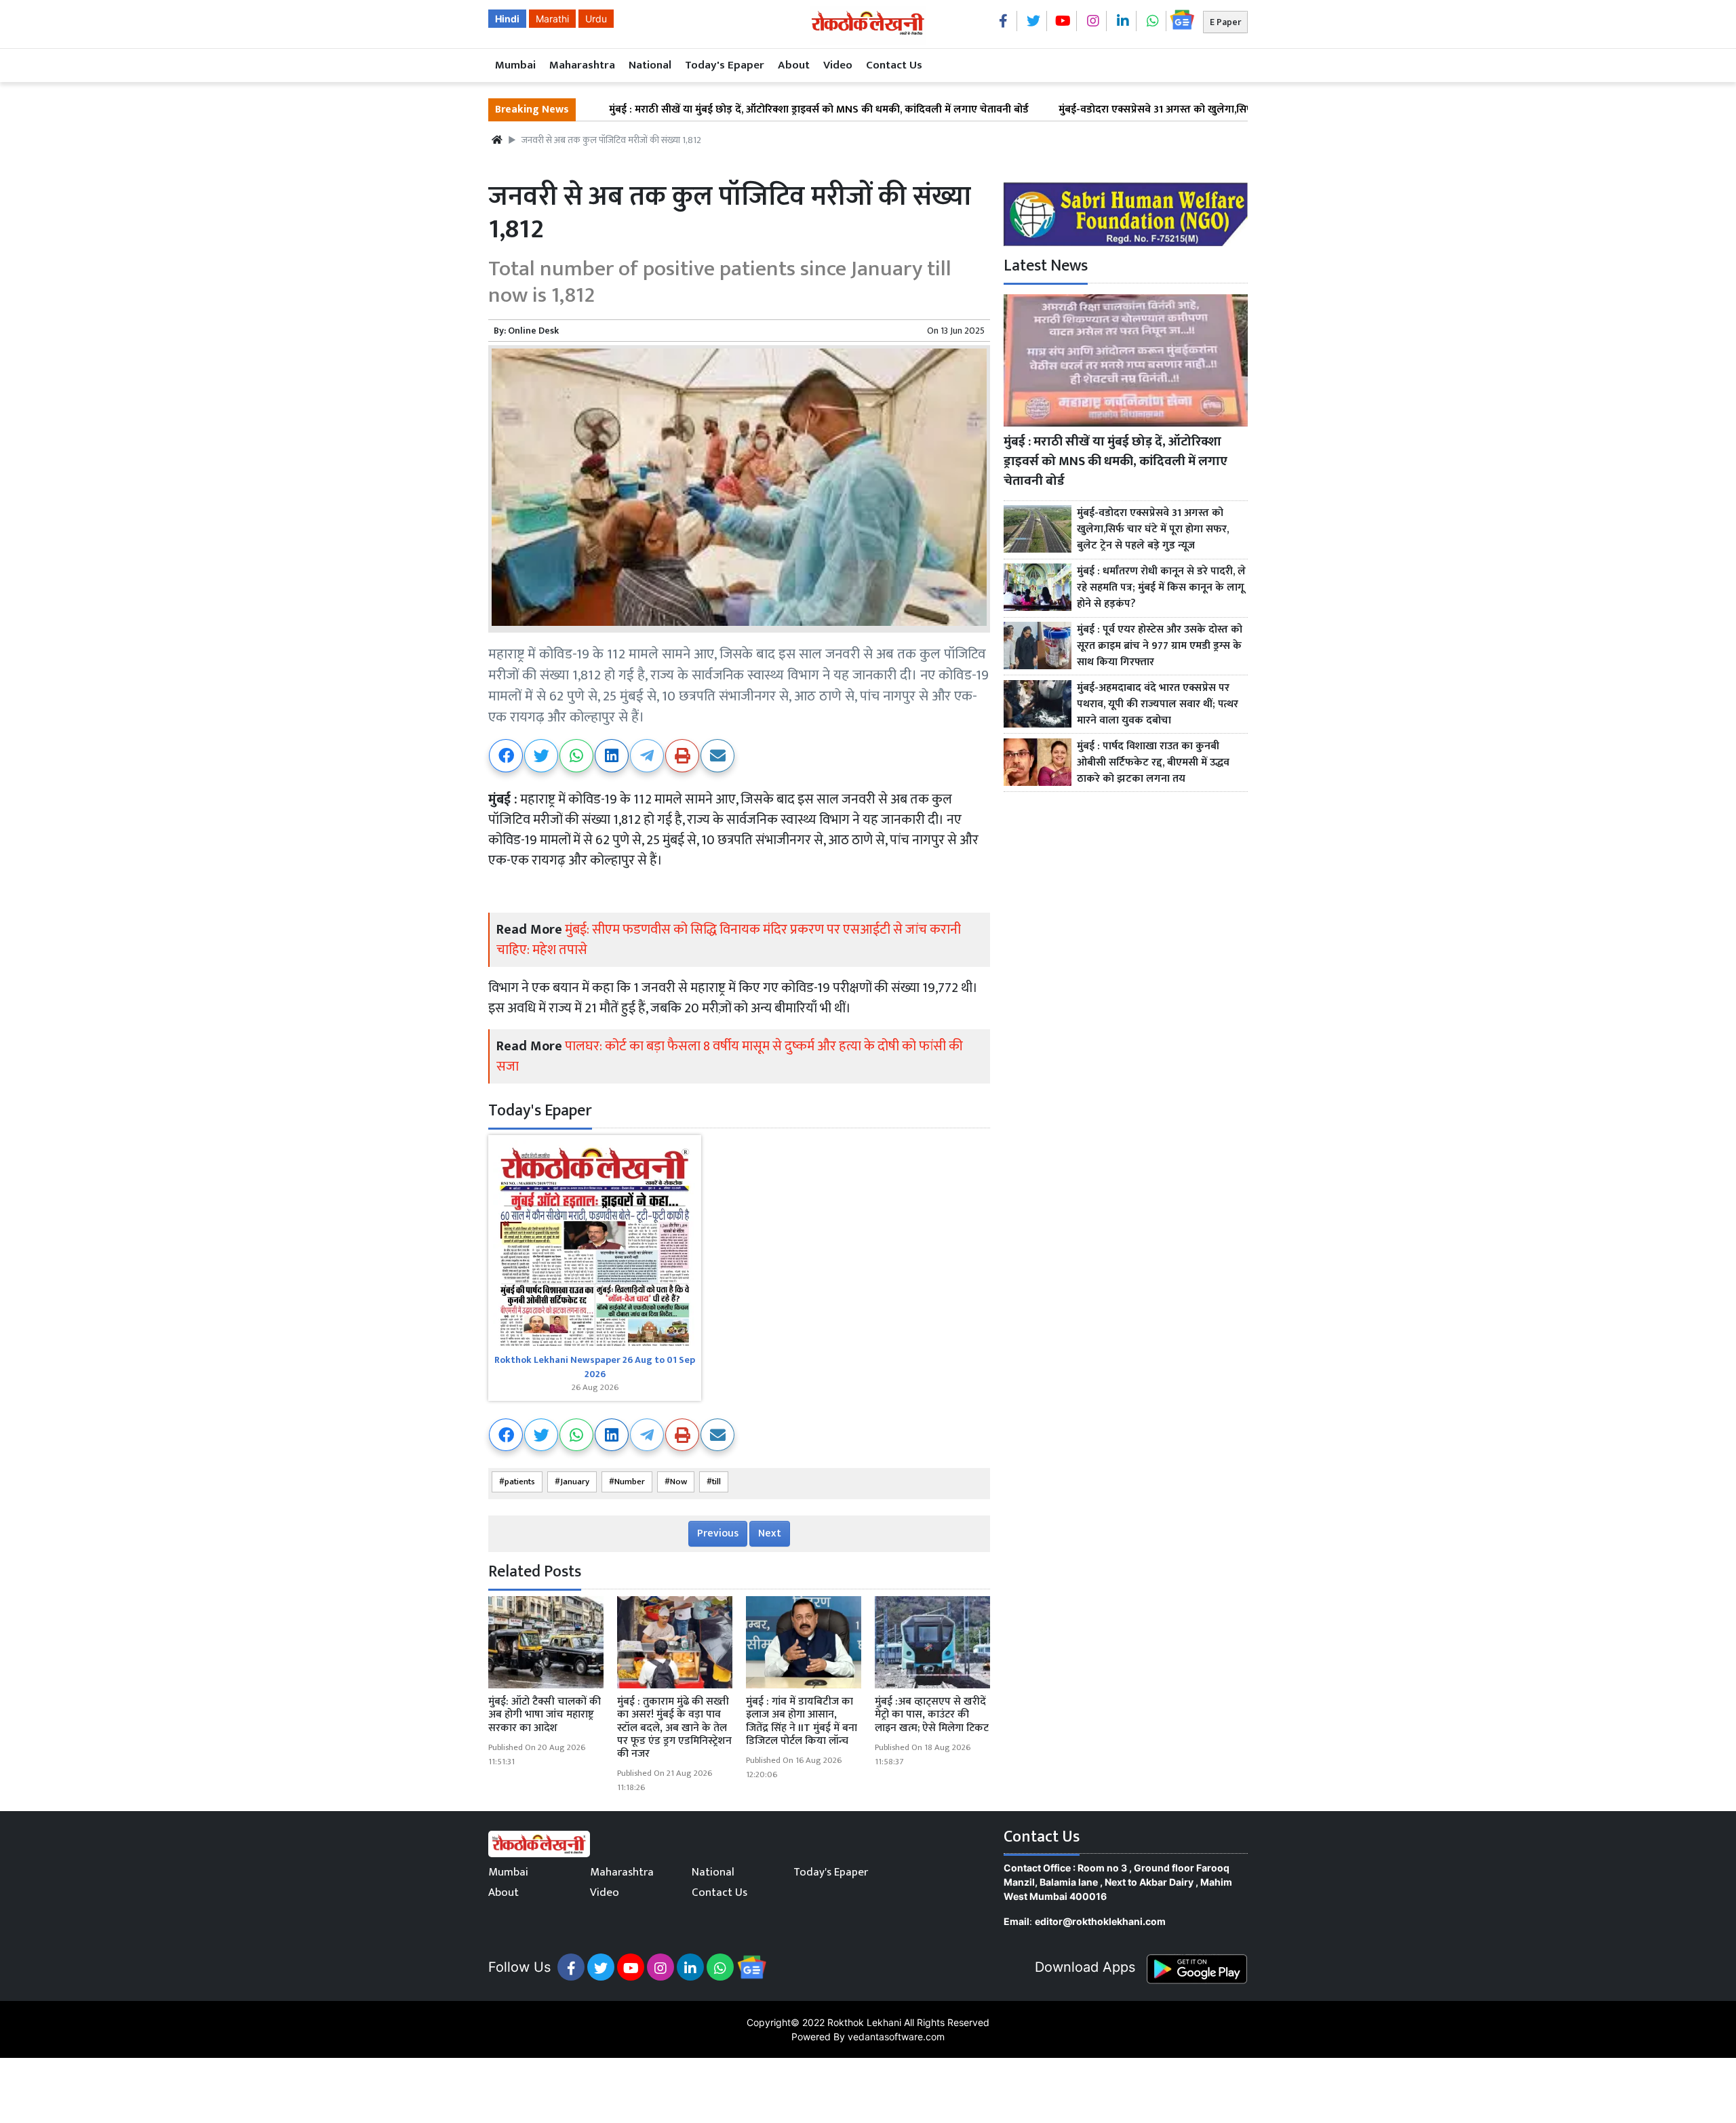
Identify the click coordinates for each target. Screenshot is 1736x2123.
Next (770, 1533)
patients (520, 1482)
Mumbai (515, 65)
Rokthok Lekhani (864, 2022)
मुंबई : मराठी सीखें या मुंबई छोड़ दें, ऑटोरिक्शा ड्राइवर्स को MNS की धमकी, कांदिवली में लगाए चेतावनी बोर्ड (726, 110)
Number (630, 1482)
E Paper (1225, 22)
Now (678, 1482)
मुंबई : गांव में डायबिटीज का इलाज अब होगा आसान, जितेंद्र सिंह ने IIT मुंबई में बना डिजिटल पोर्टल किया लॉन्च (802, 1721)
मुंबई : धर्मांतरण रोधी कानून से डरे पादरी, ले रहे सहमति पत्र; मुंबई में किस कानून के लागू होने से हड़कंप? (1161, 588)
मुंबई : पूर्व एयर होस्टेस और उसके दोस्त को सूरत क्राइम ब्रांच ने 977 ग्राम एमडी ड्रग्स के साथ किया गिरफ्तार (1160, 646)
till (716, 1482)
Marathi (552, 19)
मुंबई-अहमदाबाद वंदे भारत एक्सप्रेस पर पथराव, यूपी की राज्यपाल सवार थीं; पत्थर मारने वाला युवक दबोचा (1158, 705)
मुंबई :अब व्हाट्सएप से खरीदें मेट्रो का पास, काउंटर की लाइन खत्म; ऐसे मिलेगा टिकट (932, 1714)
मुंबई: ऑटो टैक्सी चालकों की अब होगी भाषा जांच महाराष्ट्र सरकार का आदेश (545, 1714)
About (794, 65)
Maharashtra (582, 65)
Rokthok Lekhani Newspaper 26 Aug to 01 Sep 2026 (595, 1367)
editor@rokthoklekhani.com (1100, 1921)
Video (838, 65)
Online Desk (533, 331)
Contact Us (894, 65)
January (575, 1482)
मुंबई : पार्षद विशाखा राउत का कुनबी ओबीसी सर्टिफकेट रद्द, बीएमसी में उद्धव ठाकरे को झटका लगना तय (1153, 763)
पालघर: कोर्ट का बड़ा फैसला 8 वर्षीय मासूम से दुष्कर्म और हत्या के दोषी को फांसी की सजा (730, 1056)
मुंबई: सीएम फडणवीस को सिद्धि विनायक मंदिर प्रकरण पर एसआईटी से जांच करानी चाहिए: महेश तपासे (729, 940)
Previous (718, 1533)
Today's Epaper (725, 65)
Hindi (507, 19)
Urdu (596, 19)
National (650, 65)
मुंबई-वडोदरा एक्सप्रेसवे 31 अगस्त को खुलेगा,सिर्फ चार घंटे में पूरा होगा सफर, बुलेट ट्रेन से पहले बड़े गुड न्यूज (1177, 110)
